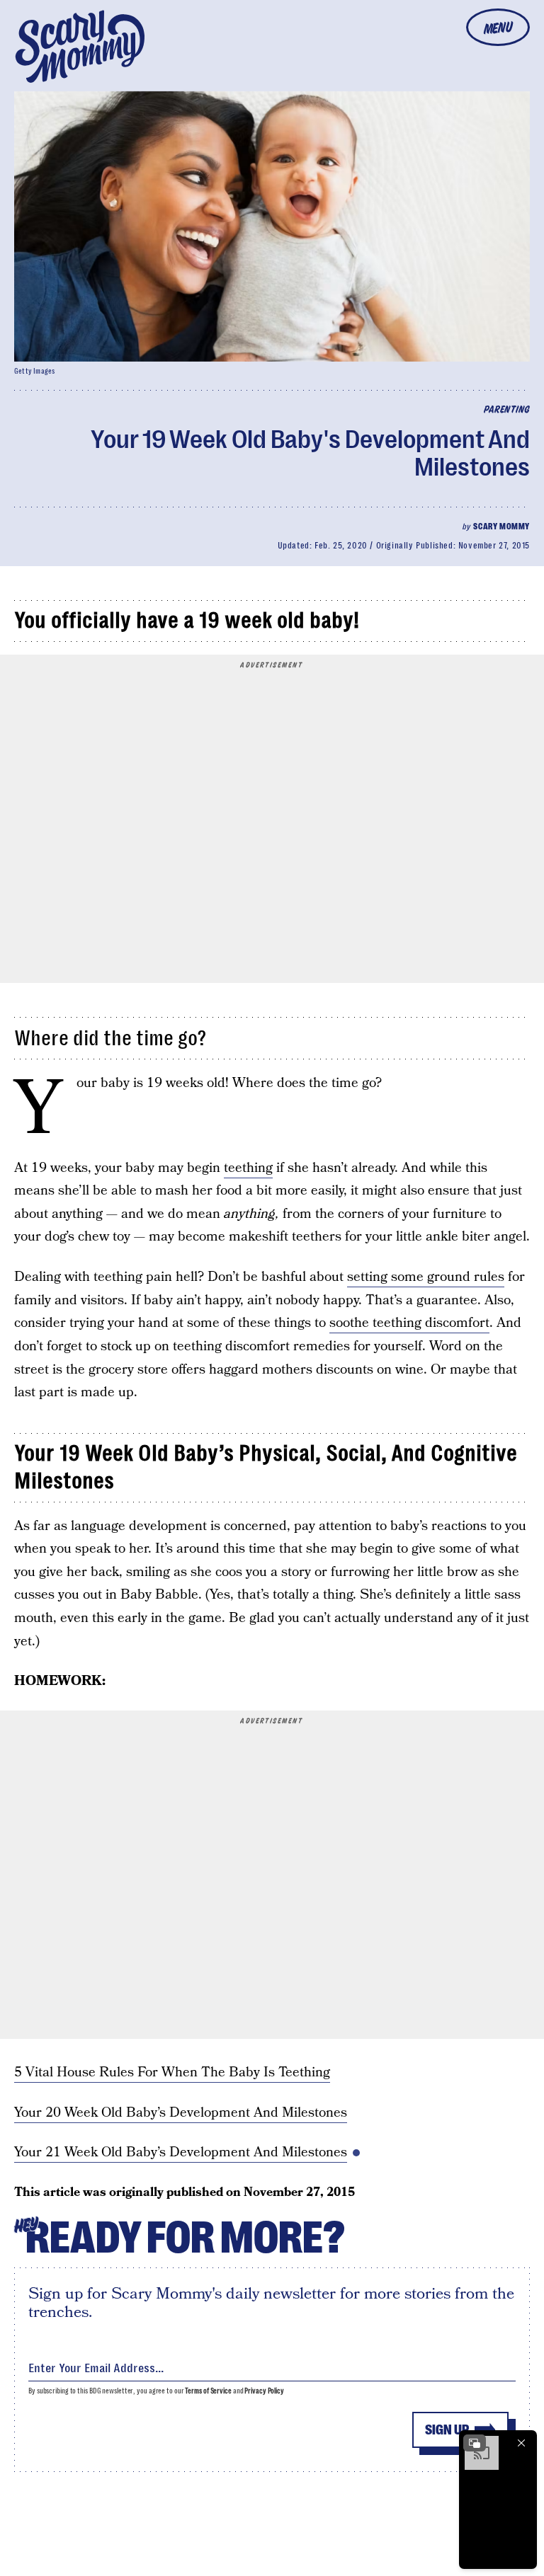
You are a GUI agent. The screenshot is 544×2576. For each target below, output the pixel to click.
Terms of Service (208, 2391)
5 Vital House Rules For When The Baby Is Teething (172, 2072)
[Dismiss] (521, 2443)
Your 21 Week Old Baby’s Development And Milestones (181, 2152)
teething (248, 1168)
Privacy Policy (264, 2391)
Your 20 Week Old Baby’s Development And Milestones (181, 2113)
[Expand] (475, 2443)
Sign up (447, 2430)
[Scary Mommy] (80, 46)
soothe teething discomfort (409, 1323)
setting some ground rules (426, 1277)
